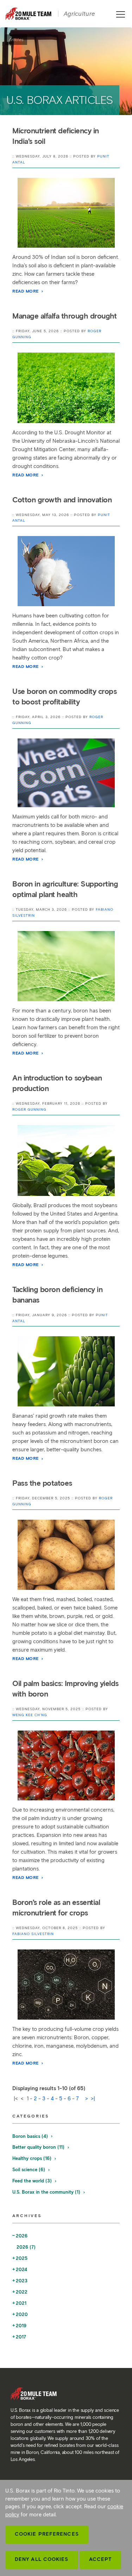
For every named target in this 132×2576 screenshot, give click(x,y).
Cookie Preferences (47, 2534)
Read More (26, 291)
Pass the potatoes (42, 1483)
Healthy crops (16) (33, 2158)
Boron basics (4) (31, 2136)
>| (93, 2099)
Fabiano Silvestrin (33, 1934)
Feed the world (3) (33, 2181)
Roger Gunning (29, 1109)
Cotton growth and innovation (62, 500)
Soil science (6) (29, 2170)
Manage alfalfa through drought (64, 316)
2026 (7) (26, 2247)
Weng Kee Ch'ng (30, 1715)
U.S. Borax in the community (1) (47, 2192)
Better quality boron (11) (39, 2147)
